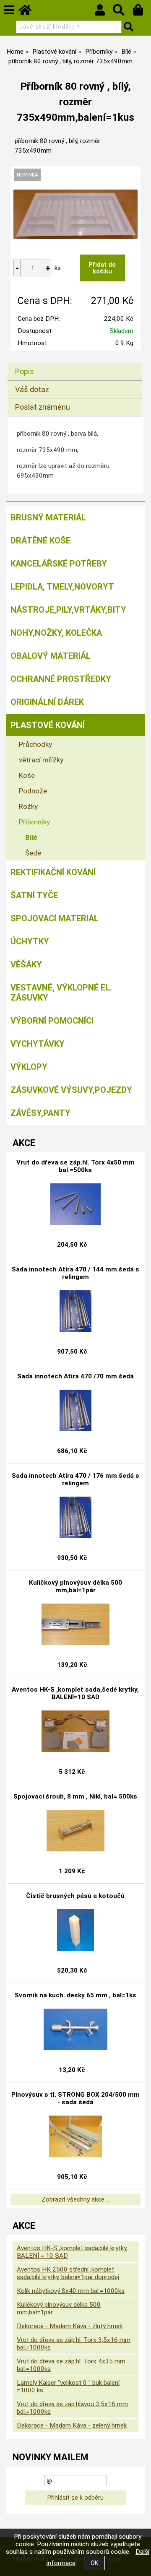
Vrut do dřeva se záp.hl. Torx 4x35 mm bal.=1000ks (71, 2365)
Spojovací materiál (55, 918)
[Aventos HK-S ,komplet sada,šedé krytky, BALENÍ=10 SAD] (75, 1731)
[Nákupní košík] (142, 12)
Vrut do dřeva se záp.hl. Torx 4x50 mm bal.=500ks (75, 1166)
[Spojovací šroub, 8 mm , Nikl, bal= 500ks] (75, 1831)
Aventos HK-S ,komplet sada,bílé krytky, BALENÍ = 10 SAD (72, 2252)
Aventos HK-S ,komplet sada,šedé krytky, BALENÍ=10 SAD (75, 1693)
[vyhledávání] (123, 12)
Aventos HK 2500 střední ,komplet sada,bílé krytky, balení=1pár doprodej (68, 2273)
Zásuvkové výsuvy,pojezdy (71, 1090)
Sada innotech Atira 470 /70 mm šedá (75, 1376)
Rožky (28, 806)
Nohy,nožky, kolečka (56, 633)
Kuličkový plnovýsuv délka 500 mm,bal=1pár (75, 1586)
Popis (25, 371)
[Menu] (9, 10)
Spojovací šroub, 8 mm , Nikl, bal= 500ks (75, 1796)
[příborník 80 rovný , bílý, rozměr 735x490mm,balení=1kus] (75, 214)
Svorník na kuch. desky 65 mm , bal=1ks (75, 1995)
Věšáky (26, 964)
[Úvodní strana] (29, 12)
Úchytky (30, 941)
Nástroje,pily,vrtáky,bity (68, 610)
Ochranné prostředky (61, 679)
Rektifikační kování (53, 872)
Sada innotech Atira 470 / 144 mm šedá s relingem (75, 1273)
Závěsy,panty (40, 1113)
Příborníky (34, 822)
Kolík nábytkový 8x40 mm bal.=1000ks (71, 2291)
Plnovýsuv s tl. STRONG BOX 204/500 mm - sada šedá (75, 2098)
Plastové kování (48, 725)
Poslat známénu (43, 407)
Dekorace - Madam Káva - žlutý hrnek (70, 2326)
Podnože (33, 791)
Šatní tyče (34, 895)
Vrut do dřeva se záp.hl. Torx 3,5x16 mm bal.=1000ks (74, 2344)
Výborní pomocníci (52, 1021)
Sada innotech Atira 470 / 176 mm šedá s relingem (75, 1479)
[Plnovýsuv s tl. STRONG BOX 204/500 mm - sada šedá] (75, 2137)
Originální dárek (47, 702)
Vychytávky (38, 1044)
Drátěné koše (40, 541)
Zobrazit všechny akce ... (76, 2199)
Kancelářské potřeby (59, 564)
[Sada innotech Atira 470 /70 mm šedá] (75, 1411)
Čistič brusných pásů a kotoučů (75, 1896)
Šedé (33, 853)
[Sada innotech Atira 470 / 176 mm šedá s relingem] (75, 1518)
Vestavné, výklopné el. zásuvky (61, 993)
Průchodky (35, 744)
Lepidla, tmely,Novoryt (62, 587)
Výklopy (29, 1067)
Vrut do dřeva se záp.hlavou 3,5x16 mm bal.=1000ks (72, 2408)
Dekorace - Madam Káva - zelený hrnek (72, 2425)
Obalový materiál (51, 656)
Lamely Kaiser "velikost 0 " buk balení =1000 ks (68, 2386)
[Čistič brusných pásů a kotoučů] (75, 1930)
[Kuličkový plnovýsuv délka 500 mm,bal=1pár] (75, 1625)
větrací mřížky (41, 760)
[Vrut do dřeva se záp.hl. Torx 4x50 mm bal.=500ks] (75, 1204)
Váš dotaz (32, 389)
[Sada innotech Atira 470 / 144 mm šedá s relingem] (75, 1311)
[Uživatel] (104, 12)
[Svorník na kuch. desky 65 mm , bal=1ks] (75, 2030)
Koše (27, 775)
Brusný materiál (48, 517)
